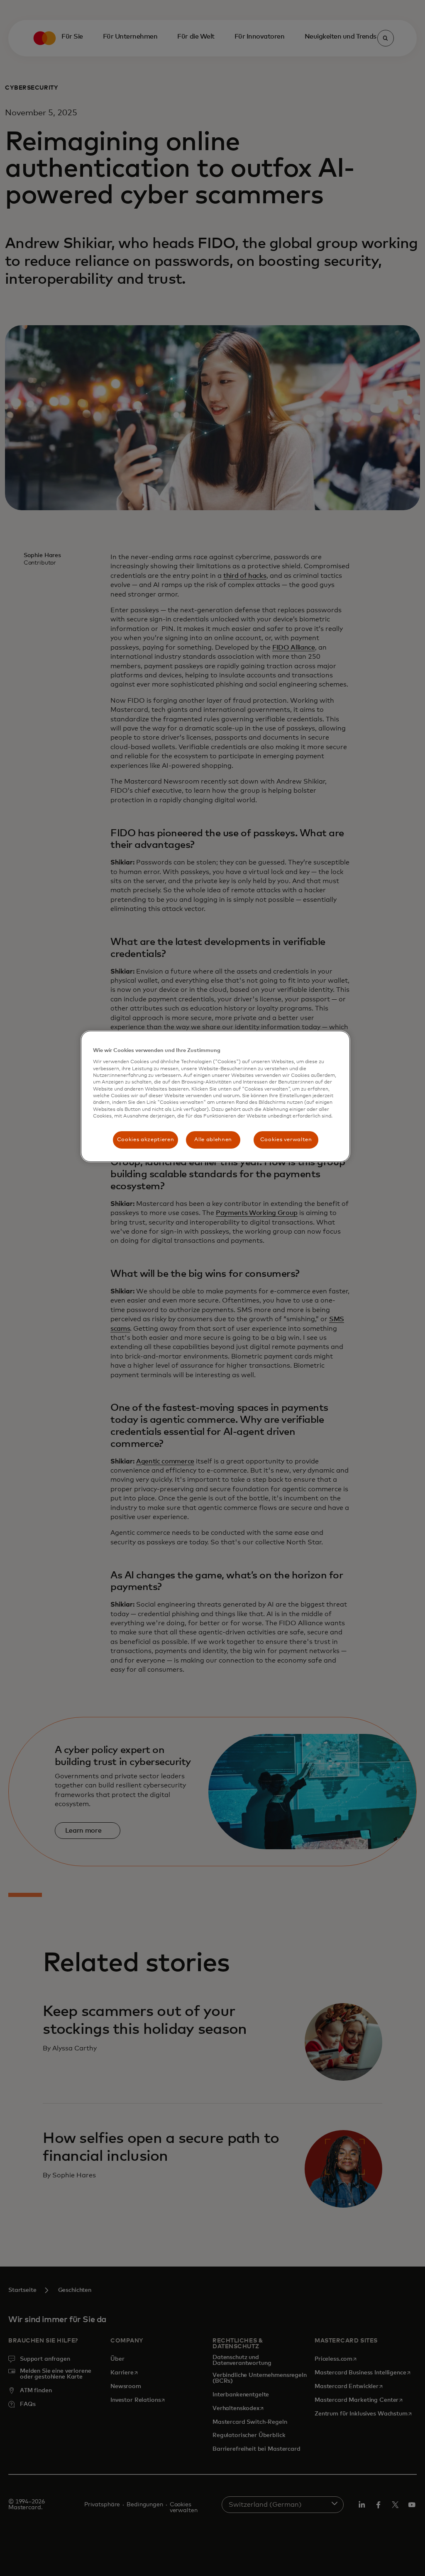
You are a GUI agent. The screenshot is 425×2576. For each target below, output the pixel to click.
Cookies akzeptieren (145, 1140)
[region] (215, 1096)
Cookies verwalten (286, 1140)
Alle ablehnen (213, 1140)
